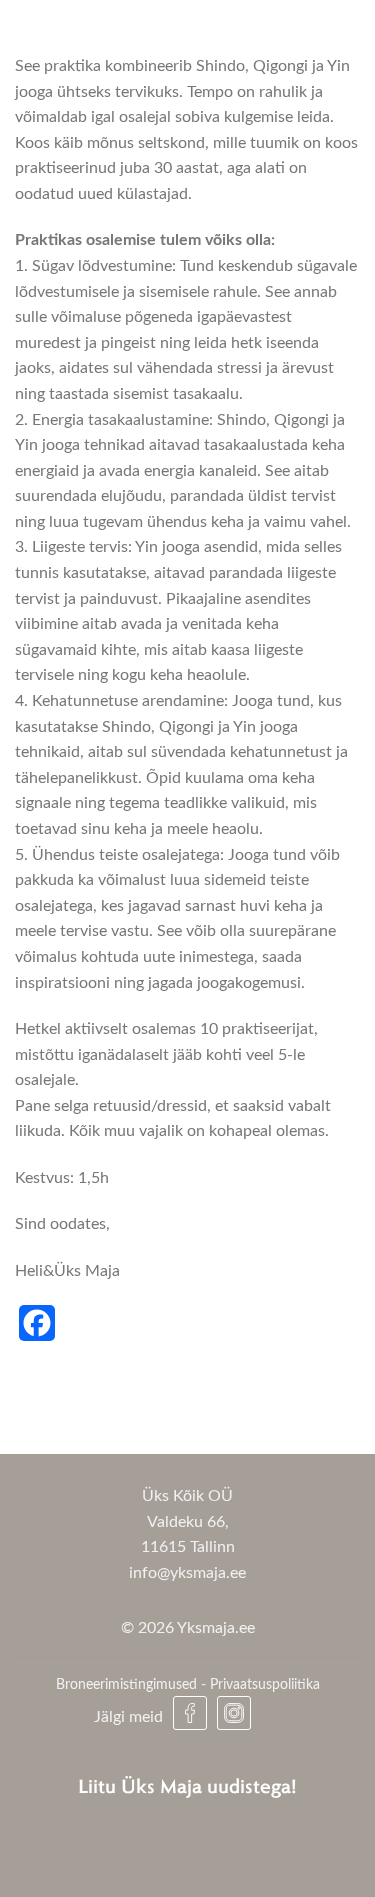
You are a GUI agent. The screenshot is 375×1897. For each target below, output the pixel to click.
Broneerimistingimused (126, 1684)
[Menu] (328, 37)
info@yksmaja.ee (187, 1573)
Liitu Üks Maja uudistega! (187, 1785)
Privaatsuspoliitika (265, 1684)
